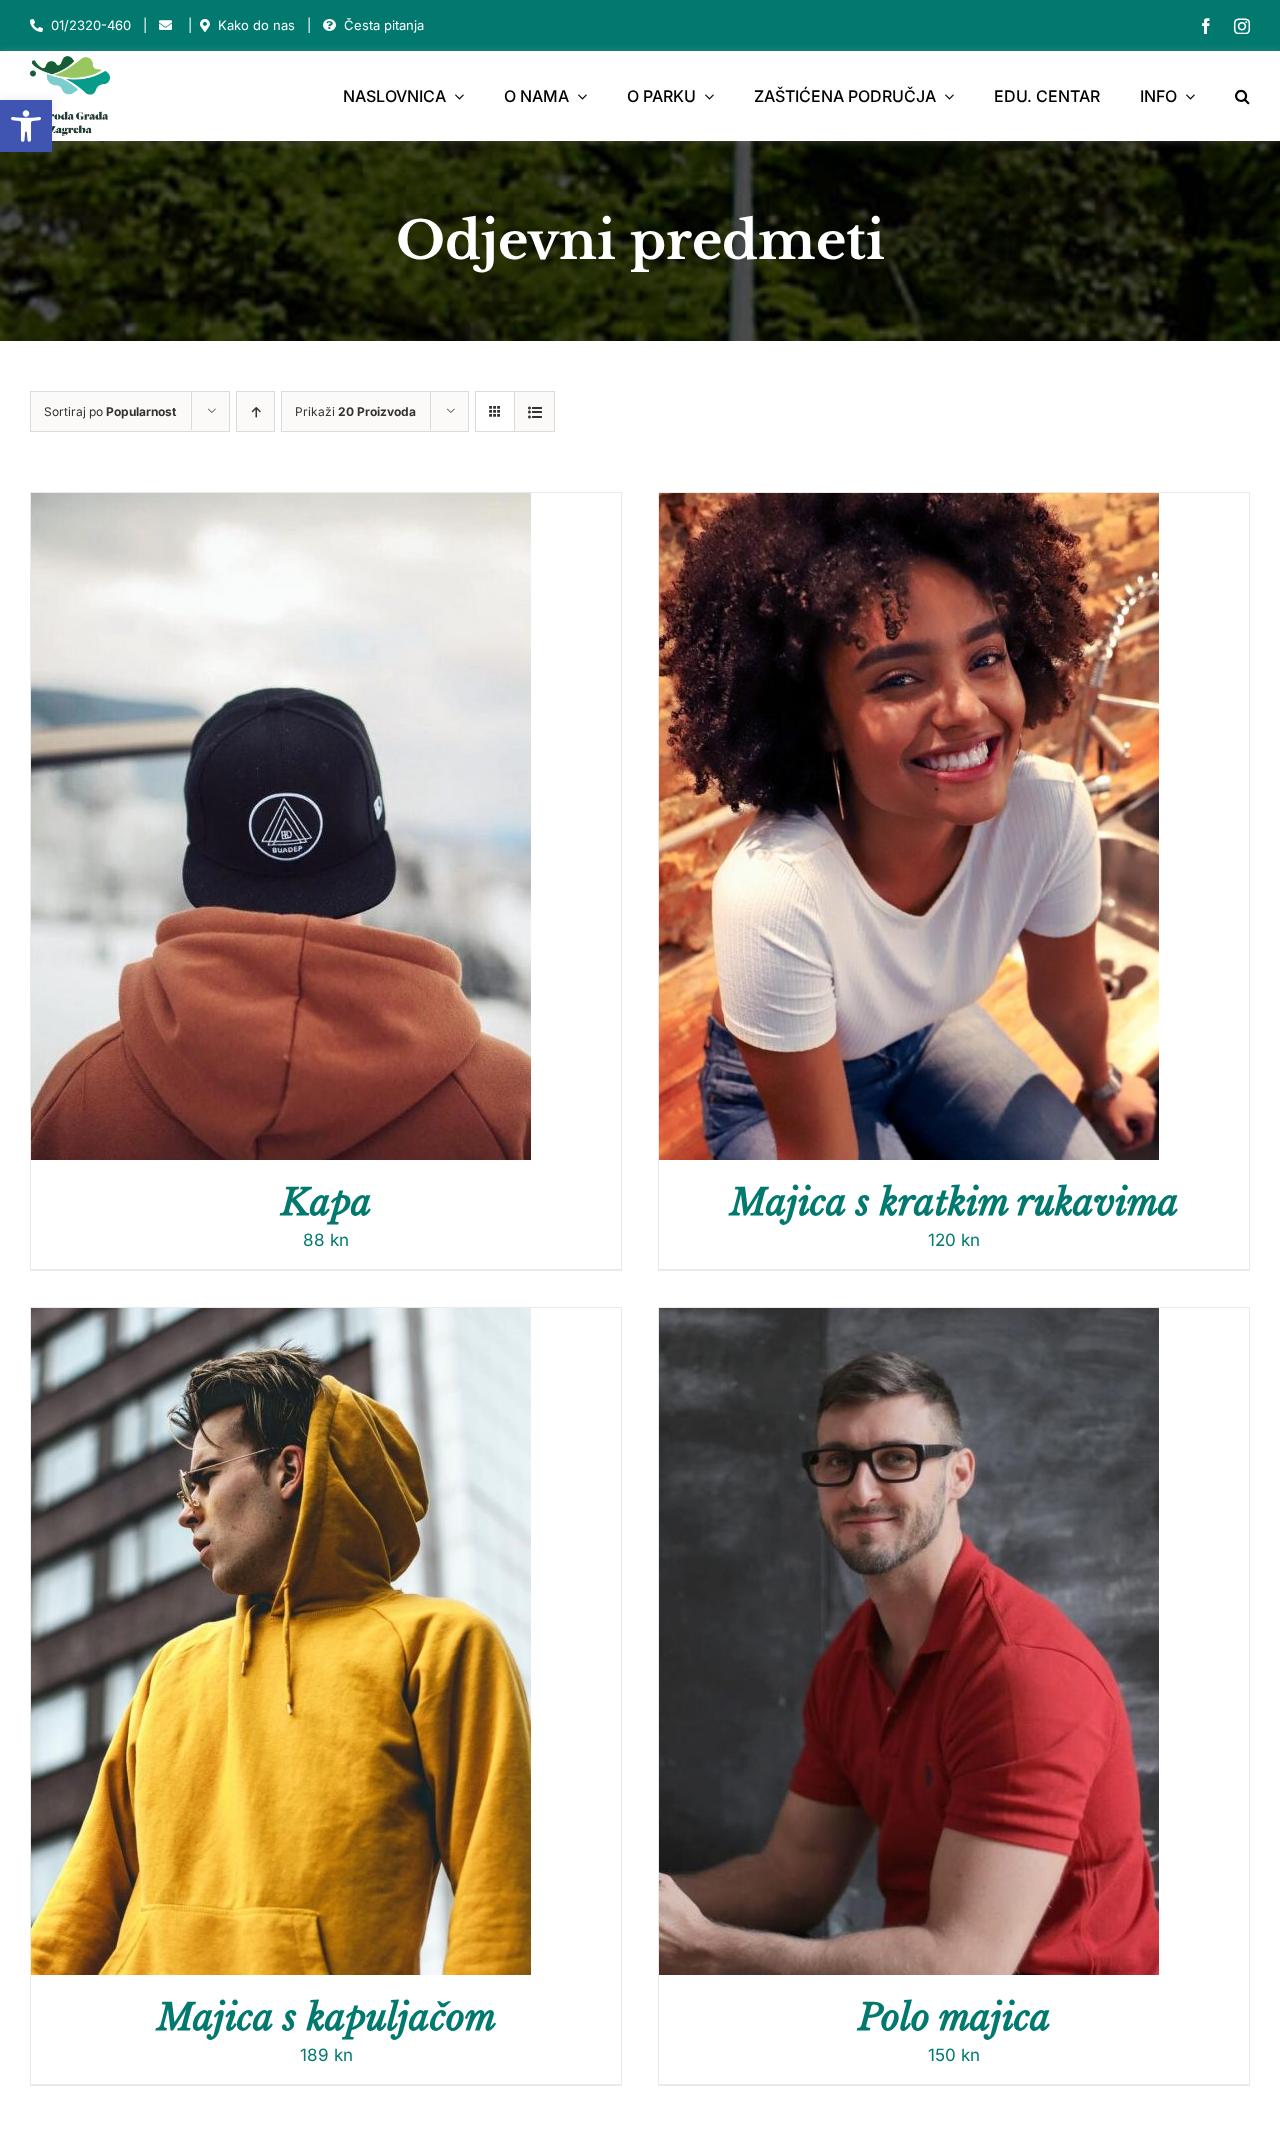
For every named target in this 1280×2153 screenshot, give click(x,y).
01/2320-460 (91, 25)
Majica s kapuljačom (326, 2017)
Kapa (326, 1202)
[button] (26, 126)
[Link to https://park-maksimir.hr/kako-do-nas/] (205, 25)
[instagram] (1242, 26)
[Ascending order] (255, 411)
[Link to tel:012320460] (36, 25)
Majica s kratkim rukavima (954, 1202)
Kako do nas (256, 25)
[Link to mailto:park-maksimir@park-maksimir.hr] (165, 25)
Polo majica (954, 2017)
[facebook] (1206, 26)
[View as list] (534, 411)
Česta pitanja (384, 25)
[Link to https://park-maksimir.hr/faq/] (329, 25)
